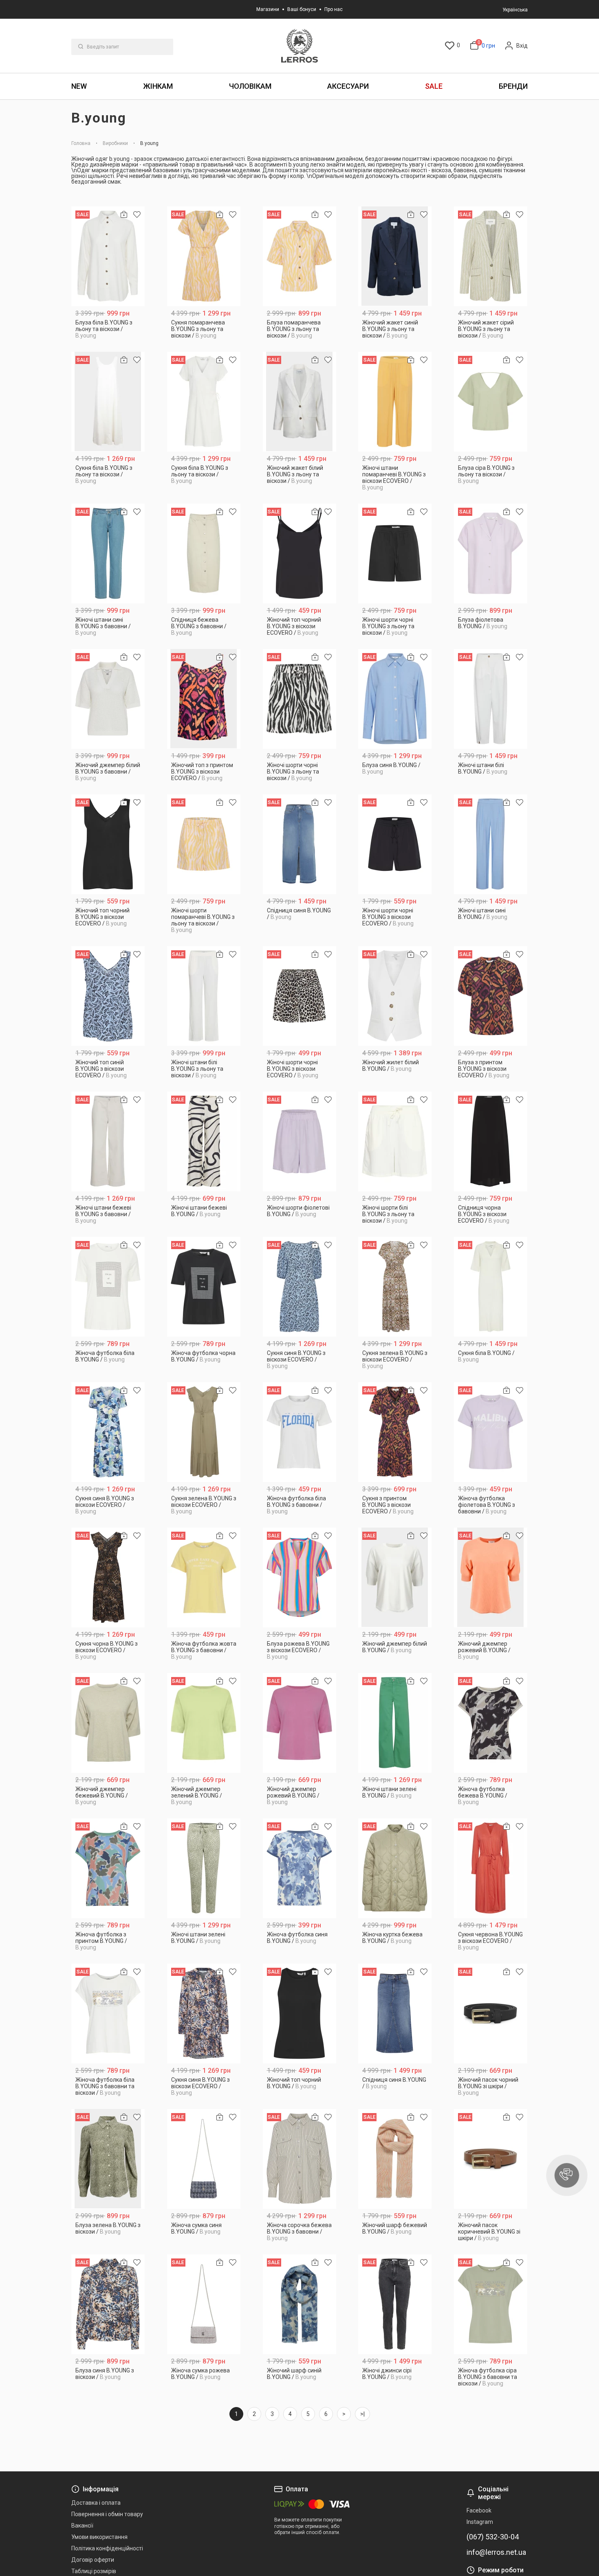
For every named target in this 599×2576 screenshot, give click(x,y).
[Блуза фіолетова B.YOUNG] (491, 554)
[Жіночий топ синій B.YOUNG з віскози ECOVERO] (108, 996)
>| (362, 2414)
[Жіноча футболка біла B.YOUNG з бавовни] (300, 1432)
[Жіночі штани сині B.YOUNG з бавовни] (108, 554)
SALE (434, 86)
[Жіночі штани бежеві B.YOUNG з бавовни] (108, 1141)
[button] (567, 2175)
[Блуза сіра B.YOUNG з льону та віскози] (491, 402)
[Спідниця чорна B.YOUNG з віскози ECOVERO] (491, 1141)
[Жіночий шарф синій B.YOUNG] (300, 2304)
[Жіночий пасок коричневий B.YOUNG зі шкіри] (491, 2159)
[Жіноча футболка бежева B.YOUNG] (491, 1723)
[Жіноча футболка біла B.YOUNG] (108, 1287)
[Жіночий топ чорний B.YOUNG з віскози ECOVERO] (300, 554)
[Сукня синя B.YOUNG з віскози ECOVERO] (300, 1287)
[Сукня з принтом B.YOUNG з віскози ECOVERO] (395, 1432)
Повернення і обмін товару (107, 2514)
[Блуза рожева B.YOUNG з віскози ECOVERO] (300, 1577)
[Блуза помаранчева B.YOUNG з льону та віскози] (300, 256)
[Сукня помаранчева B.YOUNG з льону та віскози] (204, 256)
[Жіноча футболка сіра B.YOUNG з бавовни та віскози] (491, 2304)
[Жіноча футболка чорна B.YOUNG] (204, 1287)
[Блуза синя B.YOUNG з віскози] (108, 2304)
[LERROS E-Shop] (299, 46)
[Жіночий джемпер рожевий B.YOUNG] (491, 1577)
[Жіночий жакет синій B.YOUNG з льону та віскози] (395, 256)
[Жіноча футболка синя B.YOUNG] (300, 1868)
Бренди (513, 86)
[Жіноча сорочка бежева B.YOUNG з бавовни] (300, 2159)
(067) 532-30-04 (493, 2537)
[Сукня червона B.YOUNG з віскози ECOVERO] (491, 1868)
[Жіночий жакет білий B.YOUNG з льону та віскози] (300, 402)
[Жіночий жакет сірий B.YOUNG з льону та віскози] (491, 256)
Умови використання (99, 2537)
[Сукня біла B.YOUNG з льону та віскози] (108, 402)
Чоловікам (250, 86)
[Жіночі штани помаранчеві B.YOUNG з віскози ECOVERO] (395, 402)
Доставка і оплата (96, 2503)
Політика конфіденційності (107, 2548)
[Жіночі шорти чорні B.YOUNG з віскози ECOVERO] (395, 844)
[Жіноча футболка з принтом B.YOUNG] (108, 1868)
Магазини (268, 9)
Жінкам (158, 86)
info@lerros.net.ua (496, 2552)
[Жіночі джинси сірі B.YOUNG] (395, 2304)
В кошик (108, 332)
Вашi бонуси (302, 9)
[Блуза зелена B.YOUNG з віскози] (108, 2159)
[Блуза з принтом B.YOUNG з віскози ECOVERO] (491, 996)
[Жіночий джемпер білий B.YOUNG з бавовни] (108, 699)
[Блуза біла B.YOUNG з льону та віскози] (108, 256)
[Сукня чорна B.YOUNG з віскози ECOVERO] (108, 1577)
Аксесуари (348, 86)
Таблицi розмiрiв (94, 2571)
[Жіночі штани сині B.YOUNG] (491, 844)
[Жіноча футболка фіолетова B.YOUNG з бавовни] (491, 1432)
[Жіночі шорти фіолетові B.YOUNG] (300, 1141)
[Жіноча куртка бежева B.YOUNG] (395, 1868)
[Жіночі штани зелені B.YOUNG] (395, 1723)
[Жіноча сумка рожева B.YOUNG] (204, 2304)
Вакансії (82, 2526)
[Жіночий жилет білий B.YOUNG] (395, 996)
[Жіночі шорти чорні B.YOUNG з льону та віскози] (395, 554)
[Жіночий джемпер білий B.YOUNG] (395, 1577)
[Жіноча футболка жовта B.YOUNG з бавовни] (204, 1577)
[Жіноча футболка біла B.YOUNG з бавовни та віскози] (108, 2014)
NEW (79, 86)
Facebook (479, 2510)
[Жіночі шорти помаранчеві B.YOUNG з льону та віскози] (204, 844)
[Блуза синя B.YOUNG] (395, 699)
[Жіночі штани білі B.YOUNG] (491, 699)
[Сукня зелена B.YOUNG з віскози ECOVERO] (395, 1287)
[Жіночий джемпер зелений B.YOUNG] (204, 1723)
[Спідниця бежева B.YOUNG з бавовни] (204, 554)
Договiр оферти (93, 2560)
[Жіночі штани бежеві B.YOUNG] (204, 1141)
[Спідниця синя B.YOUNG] (300, 844)
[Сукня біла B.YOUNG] (491, 1287)
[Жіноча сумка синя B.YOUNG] (204, 2159)
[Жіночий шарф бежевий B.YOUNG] (395, 2159)
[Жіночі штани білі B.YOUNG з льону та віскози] (204, 996)
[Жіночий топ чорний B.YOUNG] (300, 2014)
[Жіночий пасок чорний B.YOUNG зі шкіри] (491, 2014)
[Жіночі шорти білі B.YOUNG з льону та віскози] (395, 1141)
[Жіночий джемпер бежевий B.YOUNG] (108, 1723)
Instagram (480, 2522)
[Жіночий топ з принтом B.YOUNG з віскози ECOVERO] (204, 699)
